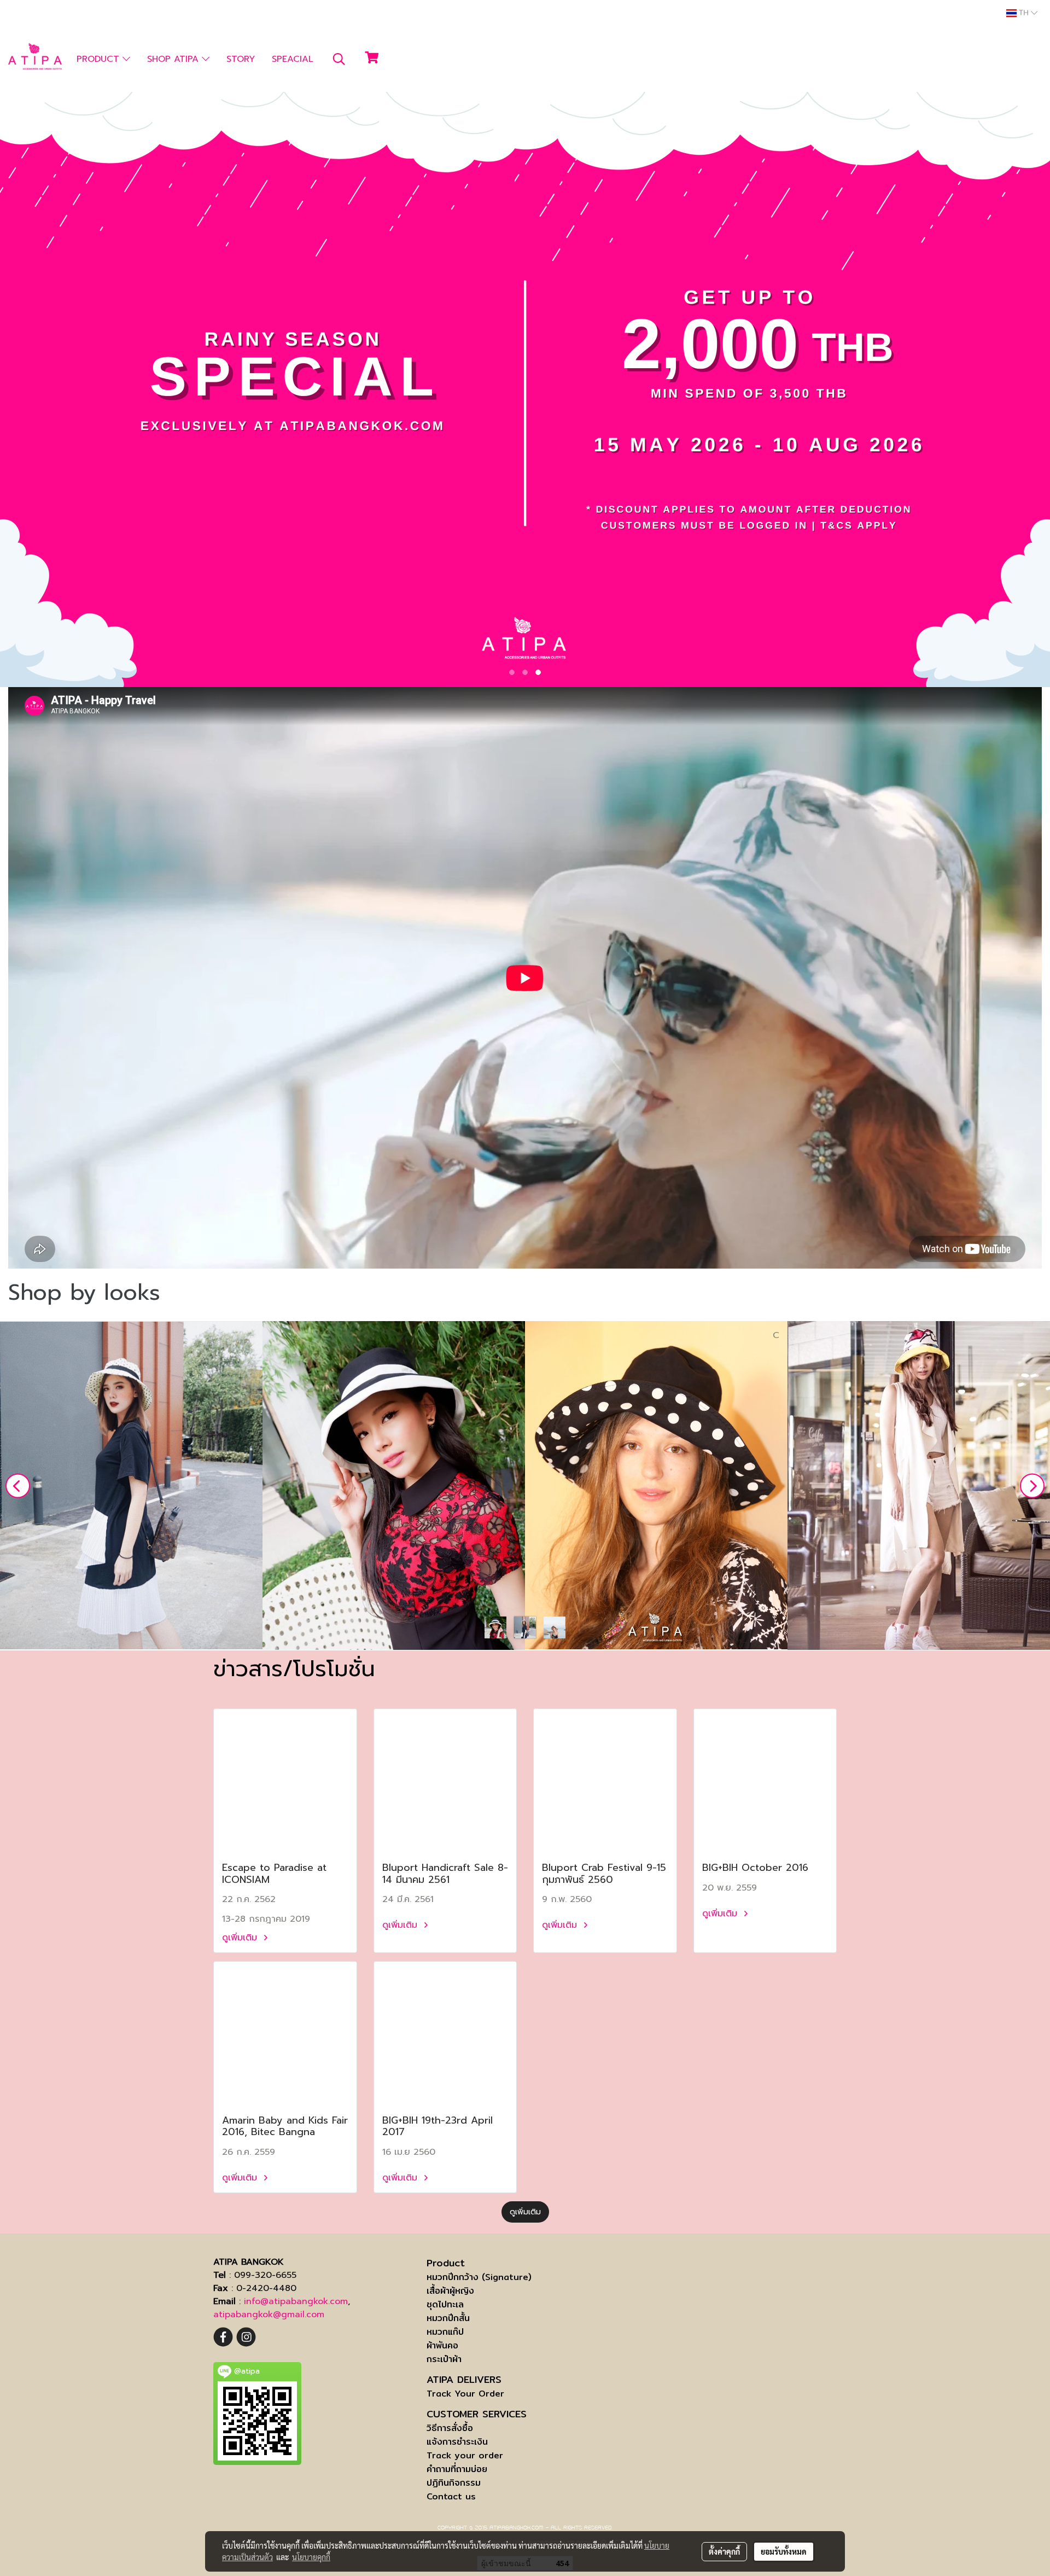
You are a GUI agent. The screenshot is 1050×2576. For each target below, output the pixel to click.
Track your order (465, 2455)
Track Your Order (465, 2394)
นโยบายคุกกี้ (311, 2557)
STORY (241, 59)
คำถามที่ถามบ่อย (457, 2469)
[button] (339, 59)
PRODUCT (100, 59)
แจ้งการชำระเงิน (457, 2442)
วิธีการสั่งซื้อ (450, 2428)
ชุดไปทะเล (445, 2304)
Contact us (451, 2496)
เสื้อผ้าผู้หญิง (450, 2291)
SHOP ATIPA (174, 59)
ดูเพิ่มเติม (241, 1938)
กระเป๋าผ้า (444, 2359)
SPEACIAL (293, 59)
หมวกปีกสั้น (448, 2318)
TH (1024, 13)
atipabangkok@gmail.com (269, 2315)
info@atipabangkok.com (296, 2301)
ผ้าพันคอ (442, 2345)
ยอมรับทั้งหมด (784, 2551)
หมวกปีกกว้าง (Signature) (479, 2277)
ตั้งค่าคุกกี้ (724, 2551)
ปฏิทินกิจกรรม (454, 2483)
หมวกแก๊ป (445, 2332)
